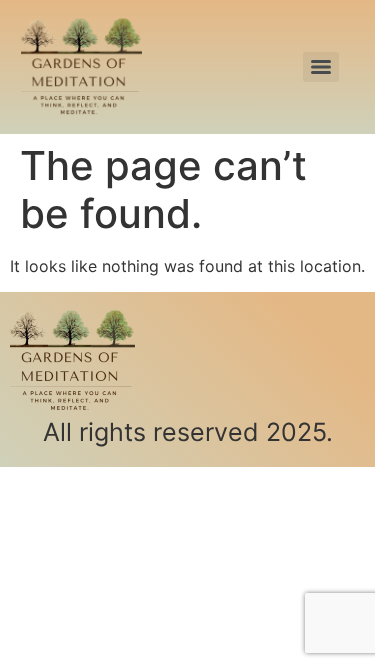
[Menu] (321, 67)
